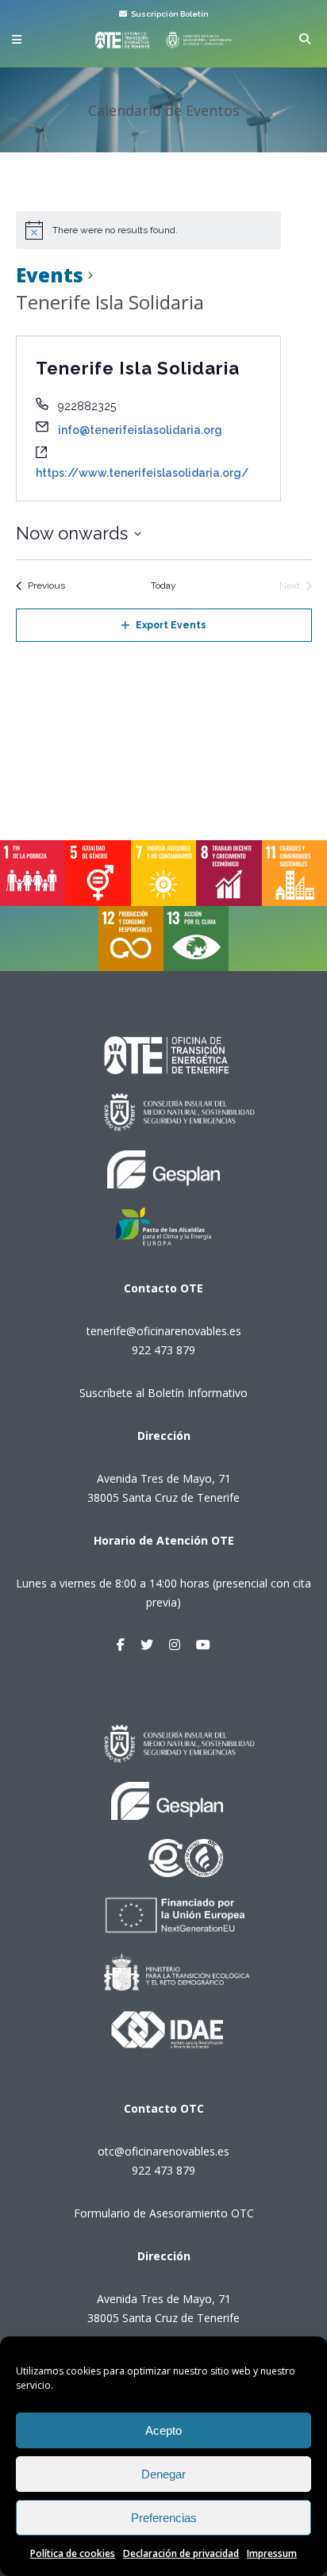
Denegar (163, 2474)
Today (163, 585)
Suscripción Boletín (169, 14)
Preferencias (164, 2518)
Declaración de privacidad (181, 2553)
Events (50, 275)
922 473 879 (163, 1350)
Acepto (163, 2430)
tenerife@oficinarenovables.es (164, 1331)
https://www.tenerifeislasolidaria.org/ (142, 473)
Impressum (272, 2553)
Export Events (171, 625)
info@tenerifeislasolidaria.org (140, 430)
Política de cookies (73, 2553)
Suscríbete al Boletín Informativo (163, 1393)
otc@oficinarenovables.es (163, 2151)
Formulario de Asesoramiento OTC (164, 2213)
